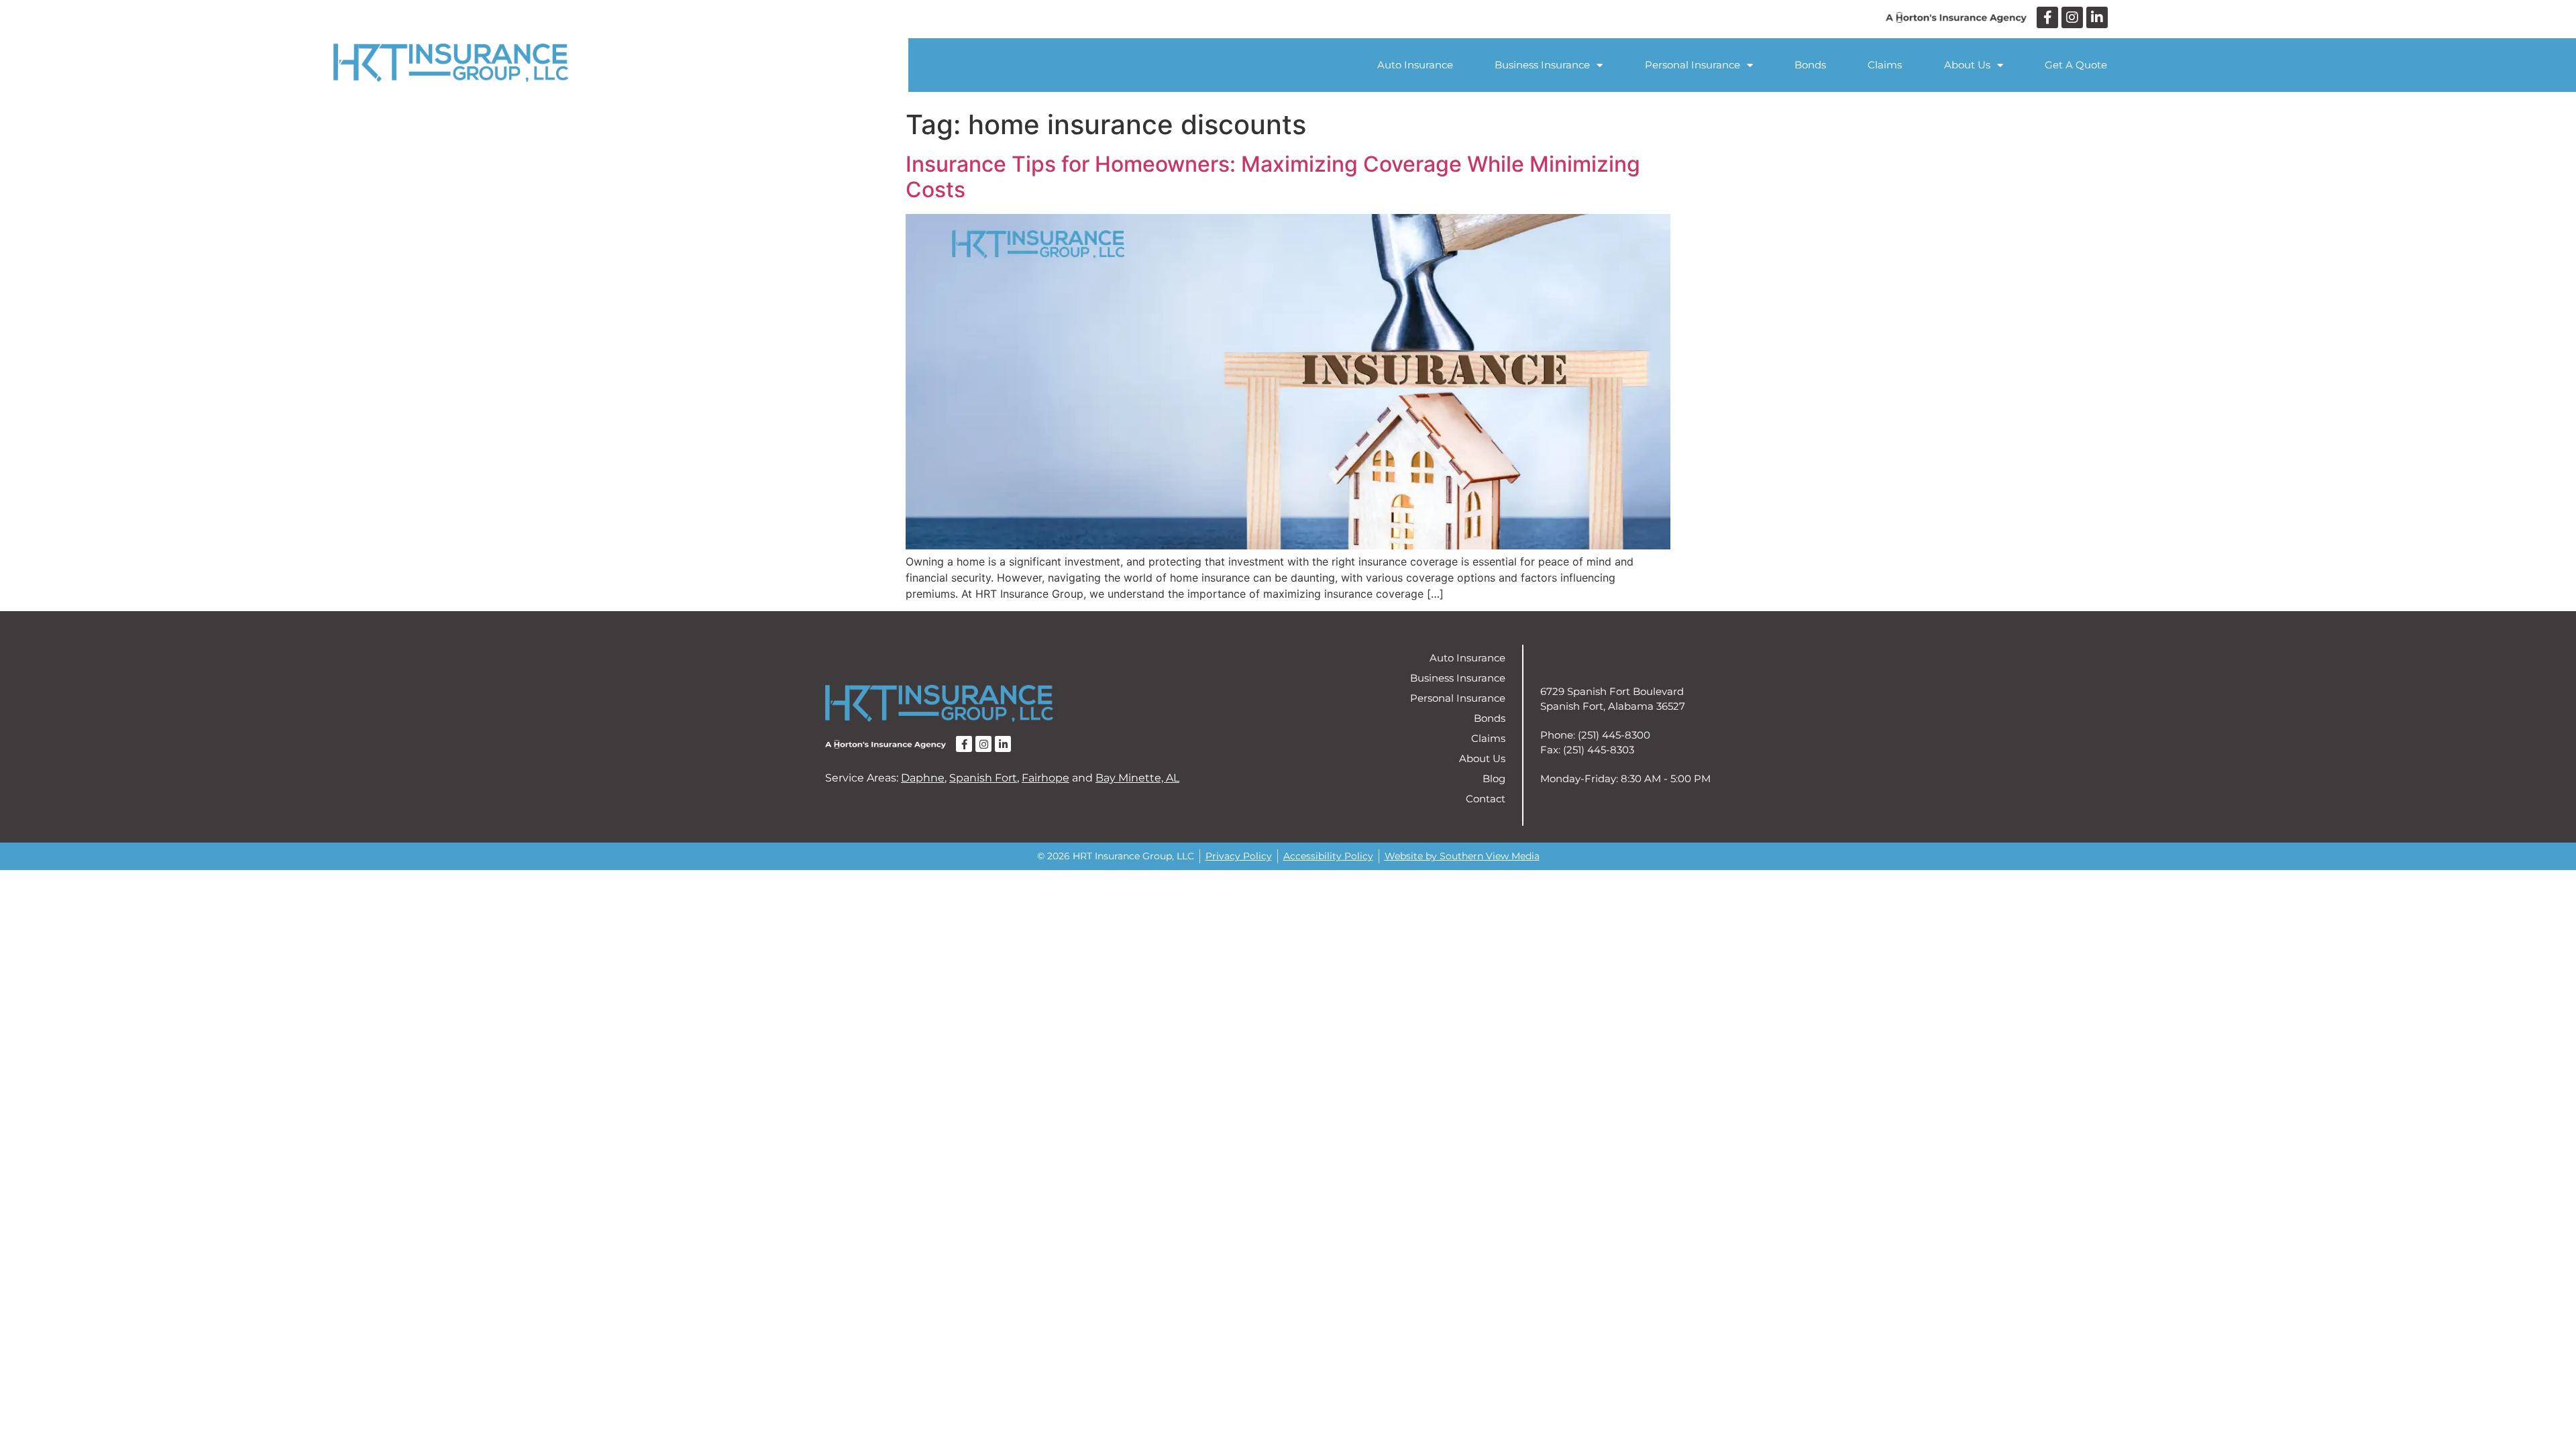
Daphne (923, 778)
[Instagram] (2072, 17)
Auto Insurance (1415, 65)
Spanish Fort (983, 778)
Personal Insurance (1693, 65)
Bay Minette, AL (1137, 778)
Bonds (1810, 65)
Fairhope (1045, 778)
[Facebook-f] (2047, 17)
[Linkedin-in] (2097, 17)
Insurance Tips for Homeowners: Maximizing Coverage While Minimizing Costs (1273, 177)
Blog (1494, 779)
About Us (1967, 65)
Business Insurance (1542, 65)
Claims (1885, 65)
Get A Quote (2076, 65)
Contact (1486, 799)
